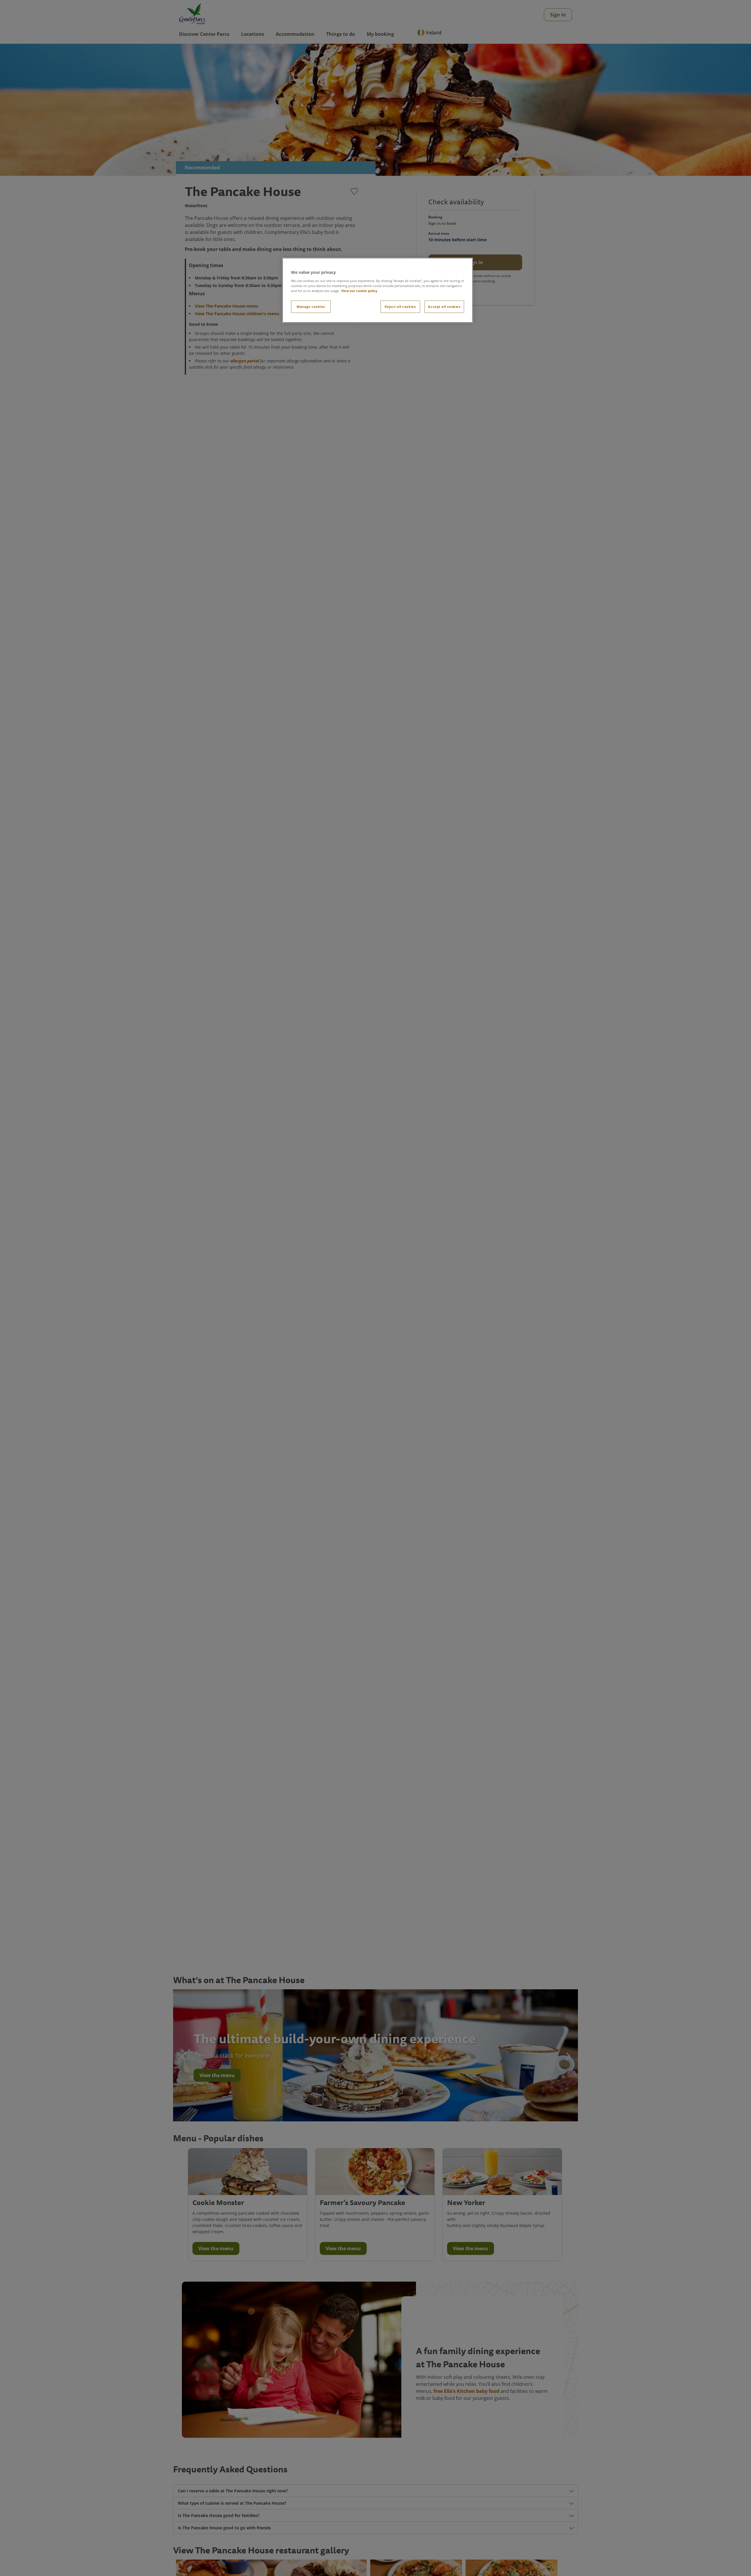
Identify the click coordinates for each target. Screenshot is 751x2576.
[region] (378, 290)
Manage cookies (311, 306)
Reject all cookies (400, 306)
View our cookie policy (359, 290)
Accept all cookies (444, 306)
